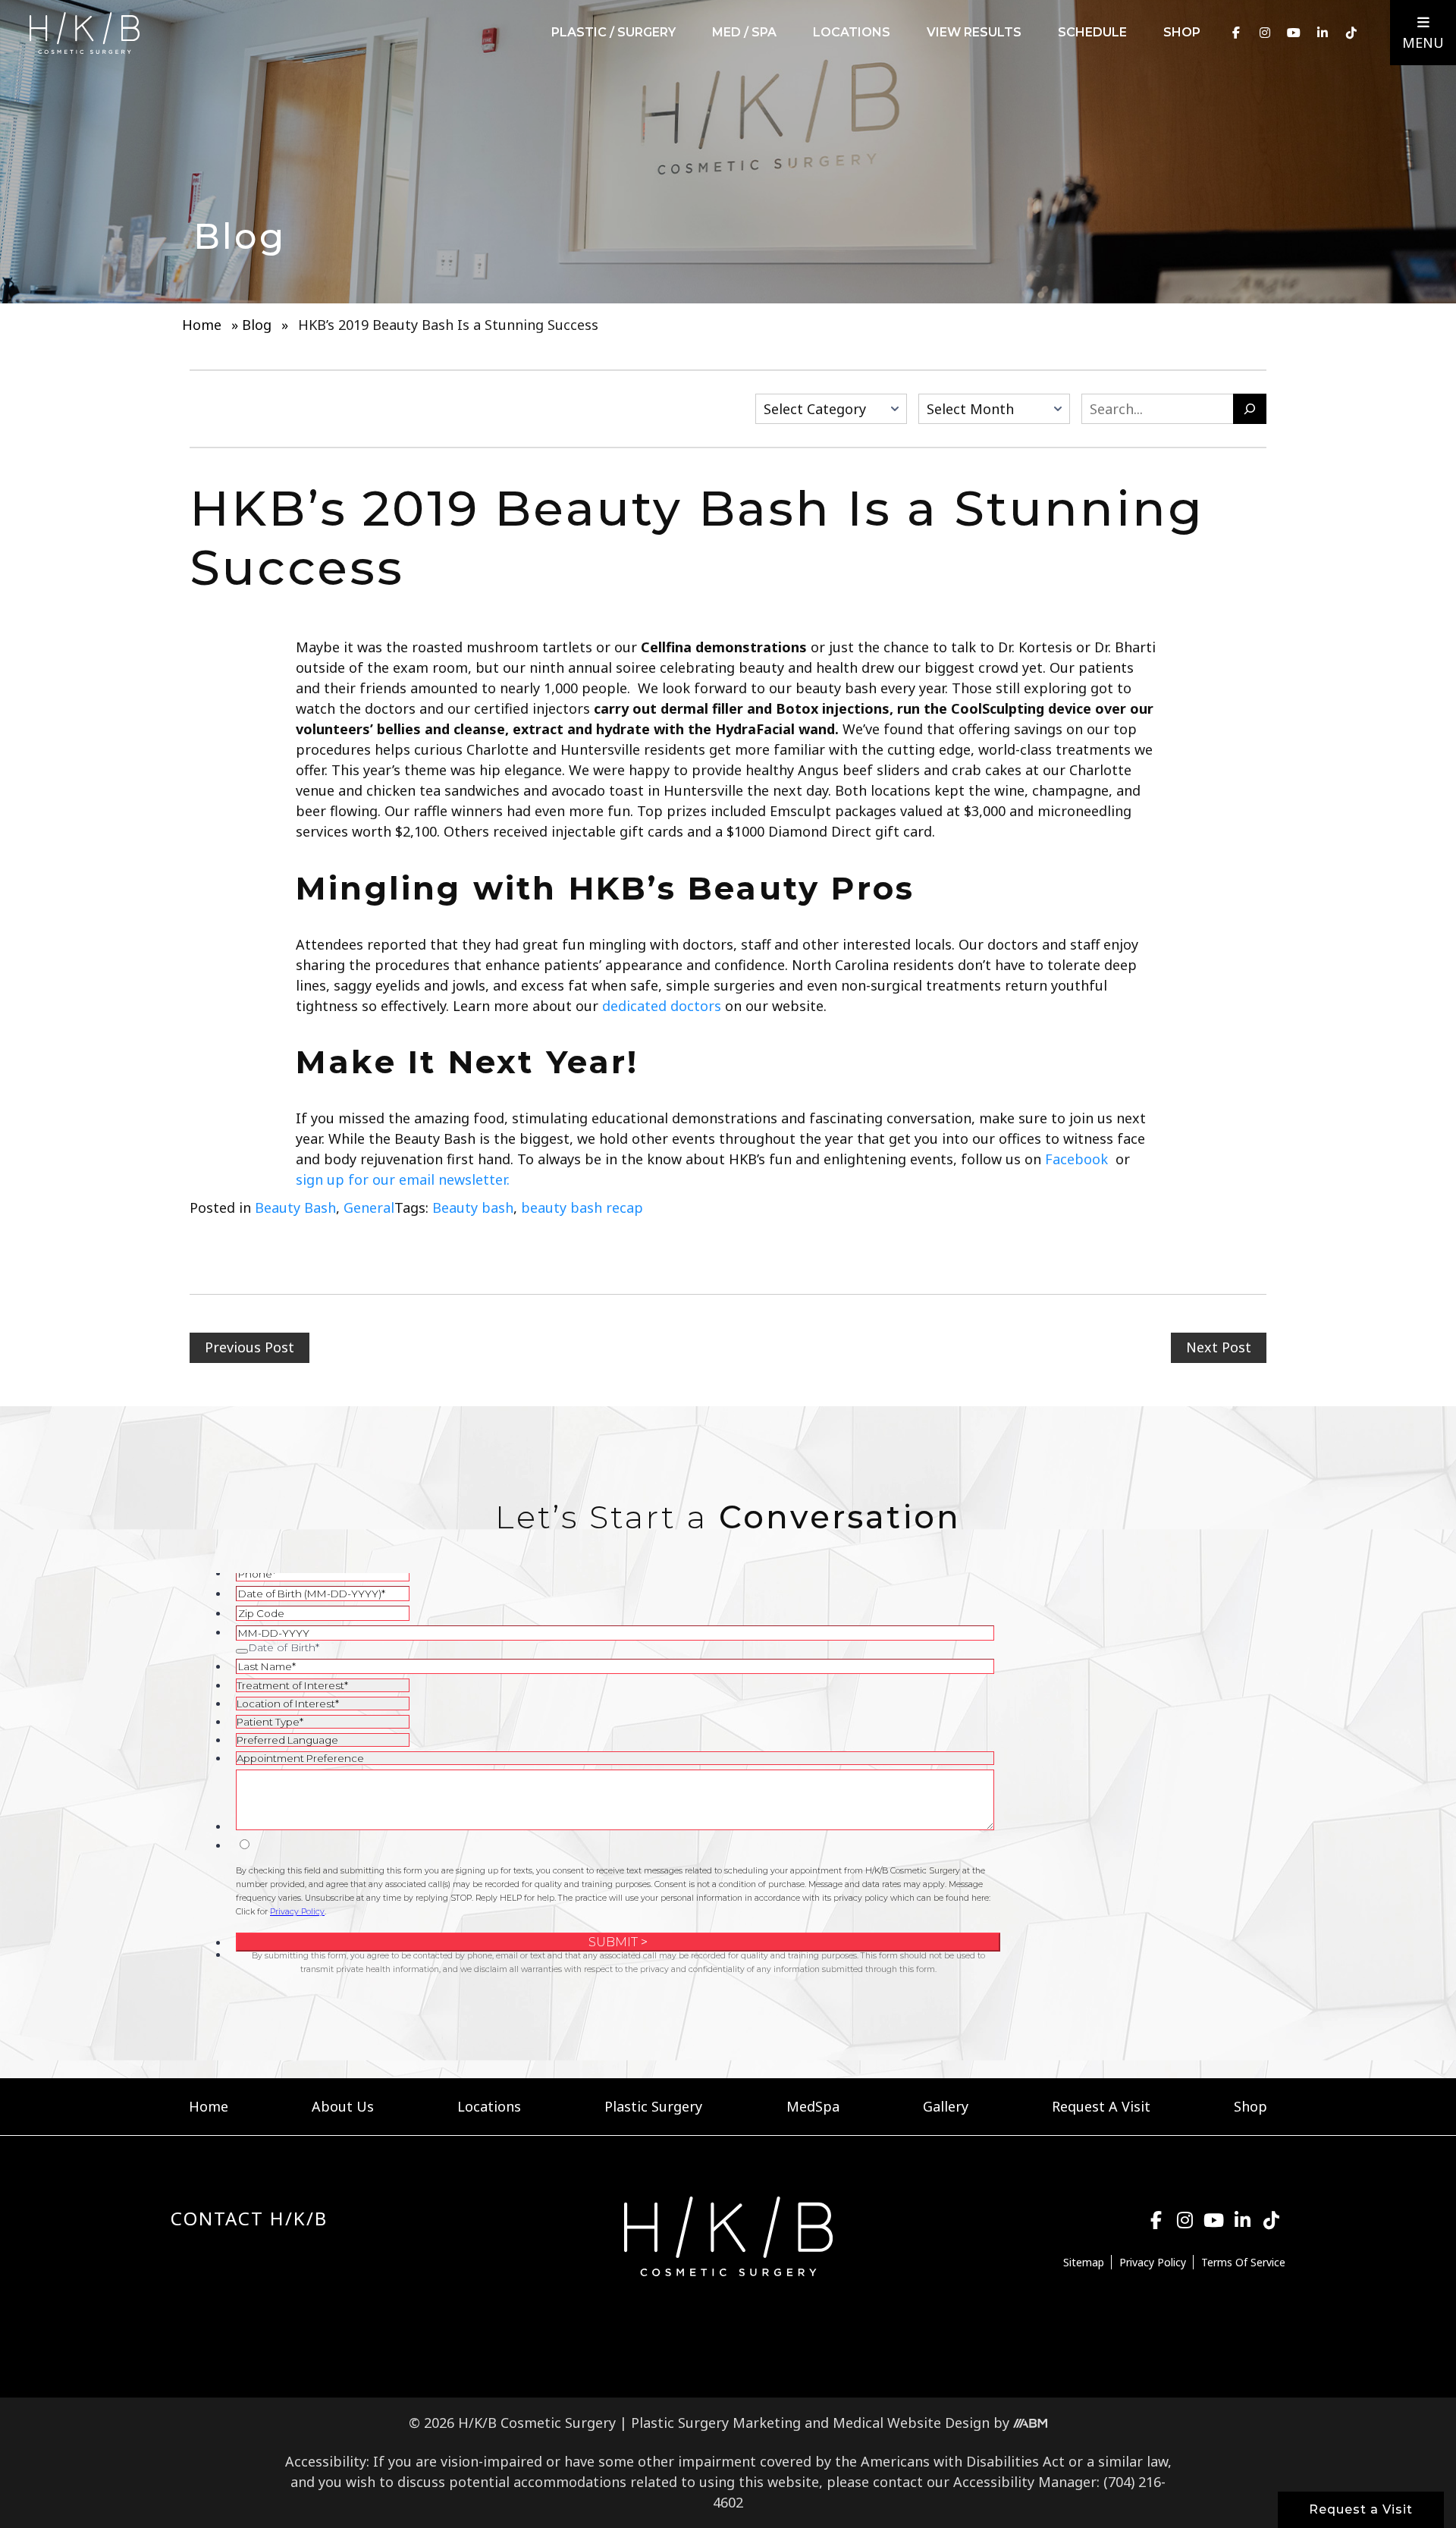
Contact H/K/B (249, 2218)
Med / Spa (744, 32)
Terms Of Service (1243, 2262)
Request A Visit (1101, 2106)
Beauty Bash (295, 1207)
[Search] (1250, 409)
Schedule (1092, 32)
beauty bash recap (582, 1207)
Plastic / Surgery (613, 32)
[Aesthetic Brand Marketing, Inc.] (1030, 2423)
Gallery (946, 2106)
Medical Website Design (911, 2423)
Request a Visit (1361, 2509)
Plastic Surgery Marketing (716, 2423)
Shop (1182, 32)
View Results (974, 32)
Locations (852, 32)
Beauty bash (473, 1207)
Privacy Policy (1153, 2262)
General (369, 1207)
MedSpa (813, 2106)
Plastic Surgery (653, 2106)
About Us (343, 2106)
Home (202, 325)
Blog (257, 325)
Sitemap (1084, 2262)
